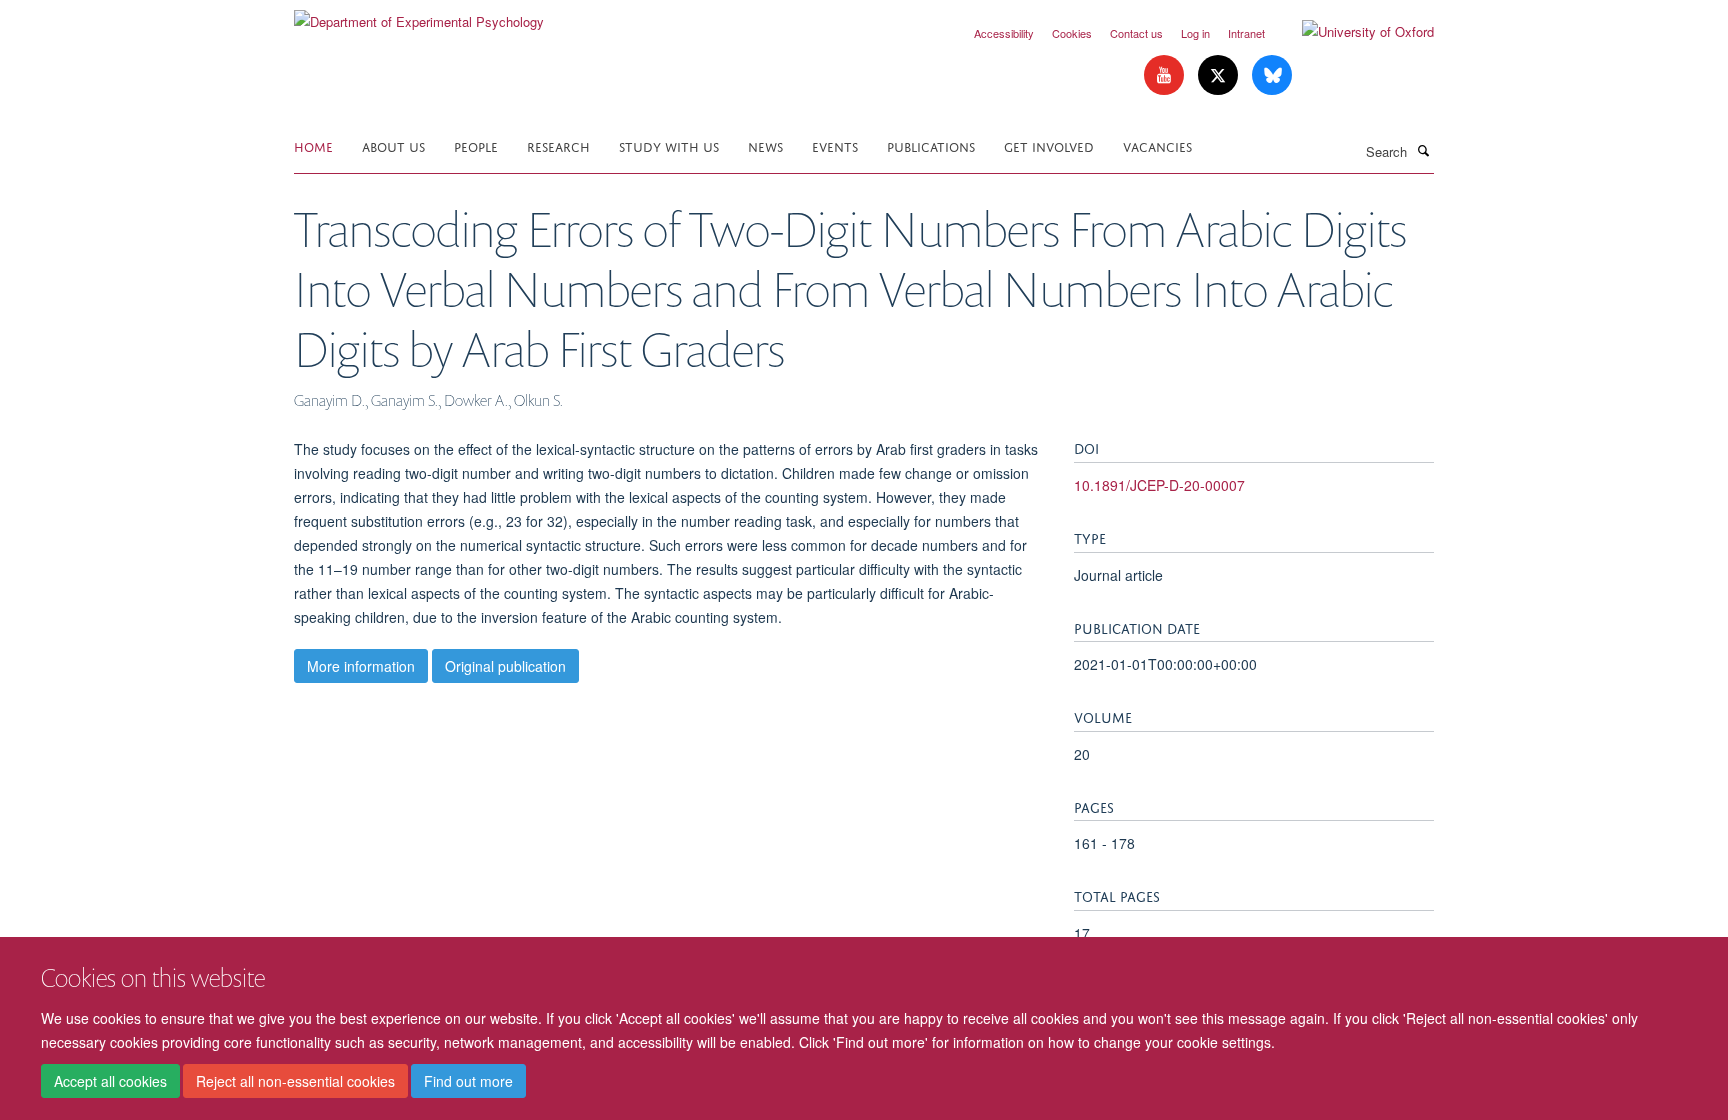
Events (835, 145)
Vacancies (1157, 145)
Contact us (1136, 33)
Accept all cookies (110, 1081)
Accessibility (1004, 33)
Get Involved (1049, 145)
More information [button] (361, 666)
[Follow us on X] (1220, 75)
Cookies (1072, 33)
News (765, 145)
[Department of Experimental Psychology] (419, 14)
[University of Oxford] (1353, 32)
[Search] (1423, 150)
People (476, 145)
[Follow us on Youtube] (1166, 75)
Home (313, 145)
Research (558, 145)
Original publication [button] (505, 666)
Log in (1195, 33)
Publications (931, 145)
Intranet (1246, 33)
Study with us (669, 145)
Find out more (468, 1081)
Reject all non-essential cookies (295, 1081)
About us (393, 145)
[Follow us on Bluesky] (1272, 75)
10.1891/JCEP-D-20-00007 (1159, 485)
